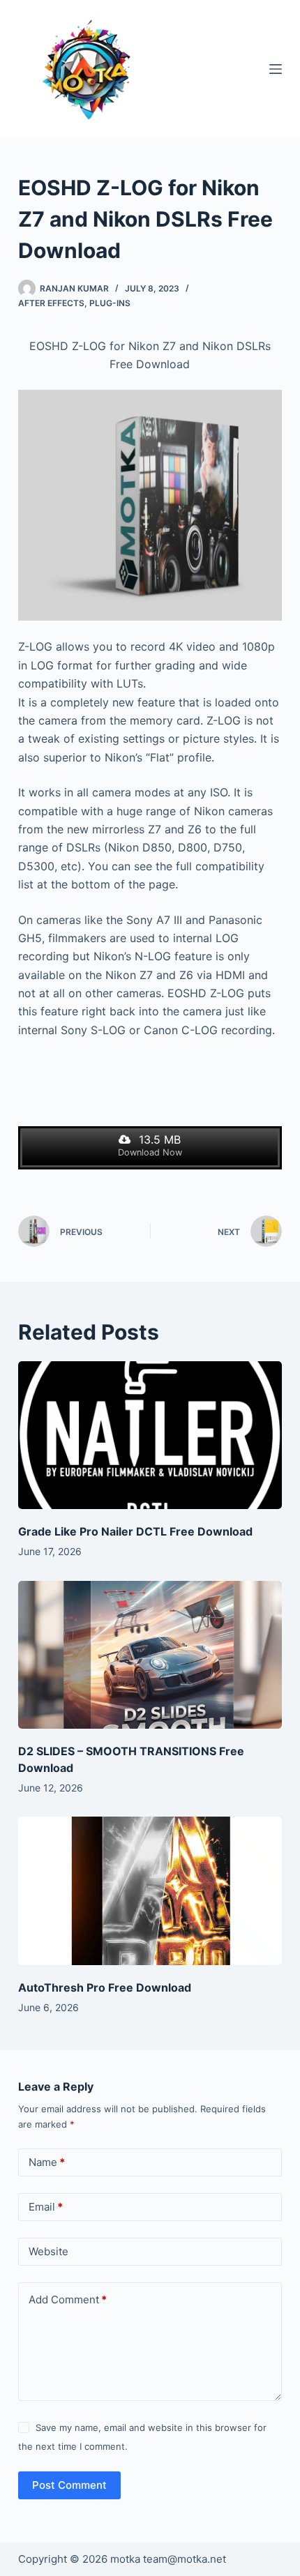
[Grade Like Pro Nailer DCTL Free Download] (150, 1435)
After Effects (51, 303)
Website (48, 2251)
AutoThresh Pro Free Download (105, 1987)
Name (47, 2162)
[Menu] (276, 69)
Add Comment (68, 2300)
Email (46, 2207)
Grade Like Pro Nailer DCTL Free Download (135, 1531)
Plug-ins (110, 303)
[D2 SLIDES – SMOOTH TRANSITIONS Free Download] (150, 1655)
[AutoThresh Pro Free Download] (150, 1891)
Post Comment (69, 2485)
